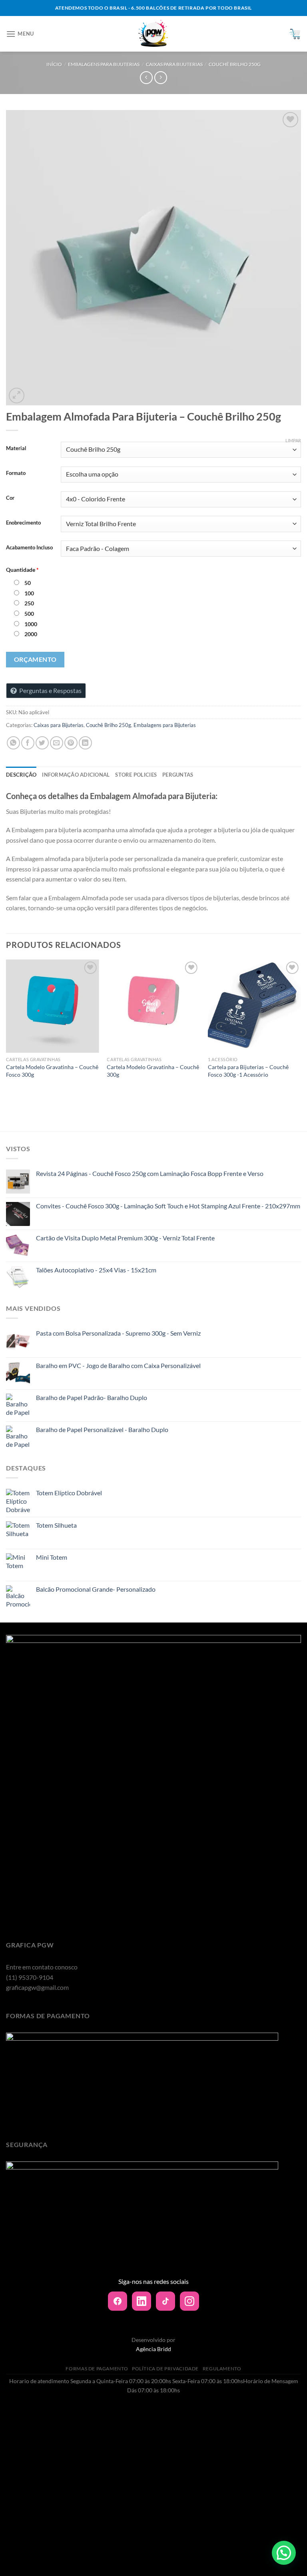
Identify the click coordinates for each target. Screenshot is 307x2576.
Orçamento (35, 659)
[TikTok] (165, 2301)
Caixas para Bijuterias (174, 64)
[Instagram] (189, 2301)
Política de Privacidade (165, 2369)
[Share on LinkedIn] (85, 743)
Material (16, 449)
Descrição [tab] (21, 775)
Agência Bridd (153, 2349)
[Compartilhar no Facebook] (28, 743)
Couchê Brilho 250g (235, 64)
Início (54, 64)
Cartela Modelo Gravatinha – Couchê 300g (153, 1071)
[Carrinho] (295, 34)
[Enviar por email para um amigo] (57, 743)
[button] (284, 2553)
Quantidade (22, 570)
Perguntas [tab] (178, 775)
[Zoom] (17, 396)
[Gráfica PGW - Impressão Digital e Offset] (154, 34)
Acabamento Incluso (29, 548)
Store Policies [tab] (136, 775)
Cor (10, 498)
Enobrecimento (23, 523)
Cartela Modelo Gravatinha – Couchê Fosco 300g (52, 1071)
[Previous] (6, 1031)
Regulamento (222, 2369)
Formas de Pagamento (97, 2369)
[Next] (301, 1031)
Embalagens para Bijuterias (104, 64)
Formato (16, 473)
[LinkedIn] (142, 2301)
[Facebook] (118, 2301)
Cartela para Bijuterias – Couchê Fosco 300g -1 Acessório (248, 1071)
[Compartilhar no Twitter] (42, 743)
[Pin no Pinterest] (71, 743)
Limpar (293, 440)
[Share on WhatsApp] (13, 743)
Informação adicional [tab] (76, 775)
